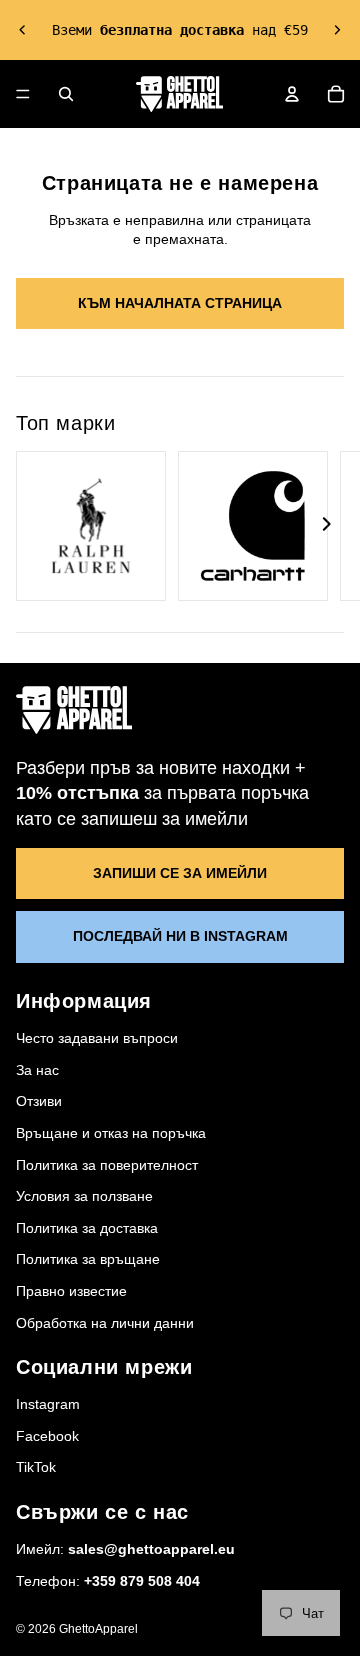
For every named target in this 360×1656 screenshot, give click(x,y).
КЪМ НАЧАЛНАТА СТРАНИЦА (180, 303)
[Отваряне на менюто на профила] (292, 94)
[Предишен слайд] (23, 30)
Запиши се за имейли (180, 873)
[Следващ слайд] (337, 30)
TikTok (36, 1467)
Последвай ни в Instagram (180, 936)
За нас (37, 1070)
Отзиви (39, 1101)
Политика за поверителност (107, 1165)
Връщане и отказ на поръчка (111, 1133)
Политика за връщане (88, 1259)
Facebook (47, 1436)
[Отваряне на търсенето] (66, 94)
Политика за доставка (87, 1228)
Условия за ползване (84, 1196)
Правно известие (71, 1291)
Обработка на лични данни (105, 1323)
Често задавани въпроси (97, 1038)
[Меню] (23, 94)
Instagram (48, 1404)
